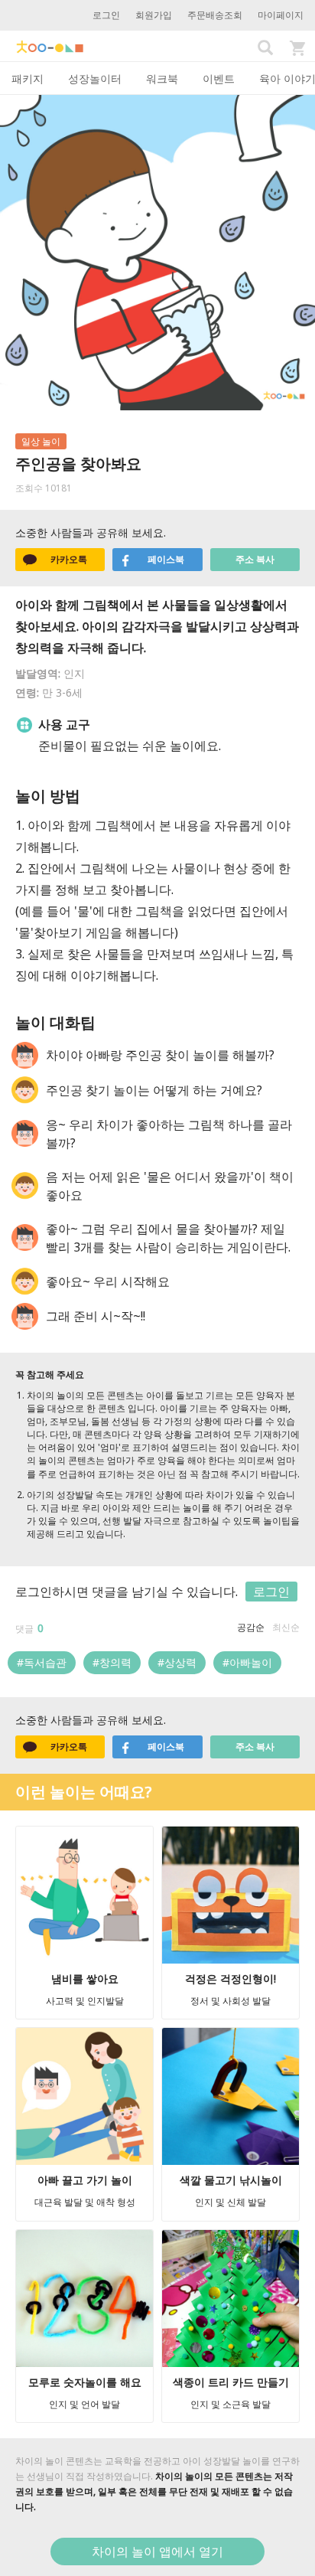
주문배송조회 (215, 15)
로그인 (106, 15)
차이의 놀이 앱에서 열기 (157, 2552)
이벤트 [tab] (219, 78)
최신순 (286, 1627)
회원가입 (154, 15)
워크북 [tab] (162, 78)
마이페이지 (281, 15)
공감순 (251, 1627)
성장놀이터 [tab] (95, 78)
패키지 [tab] (28, 78)
